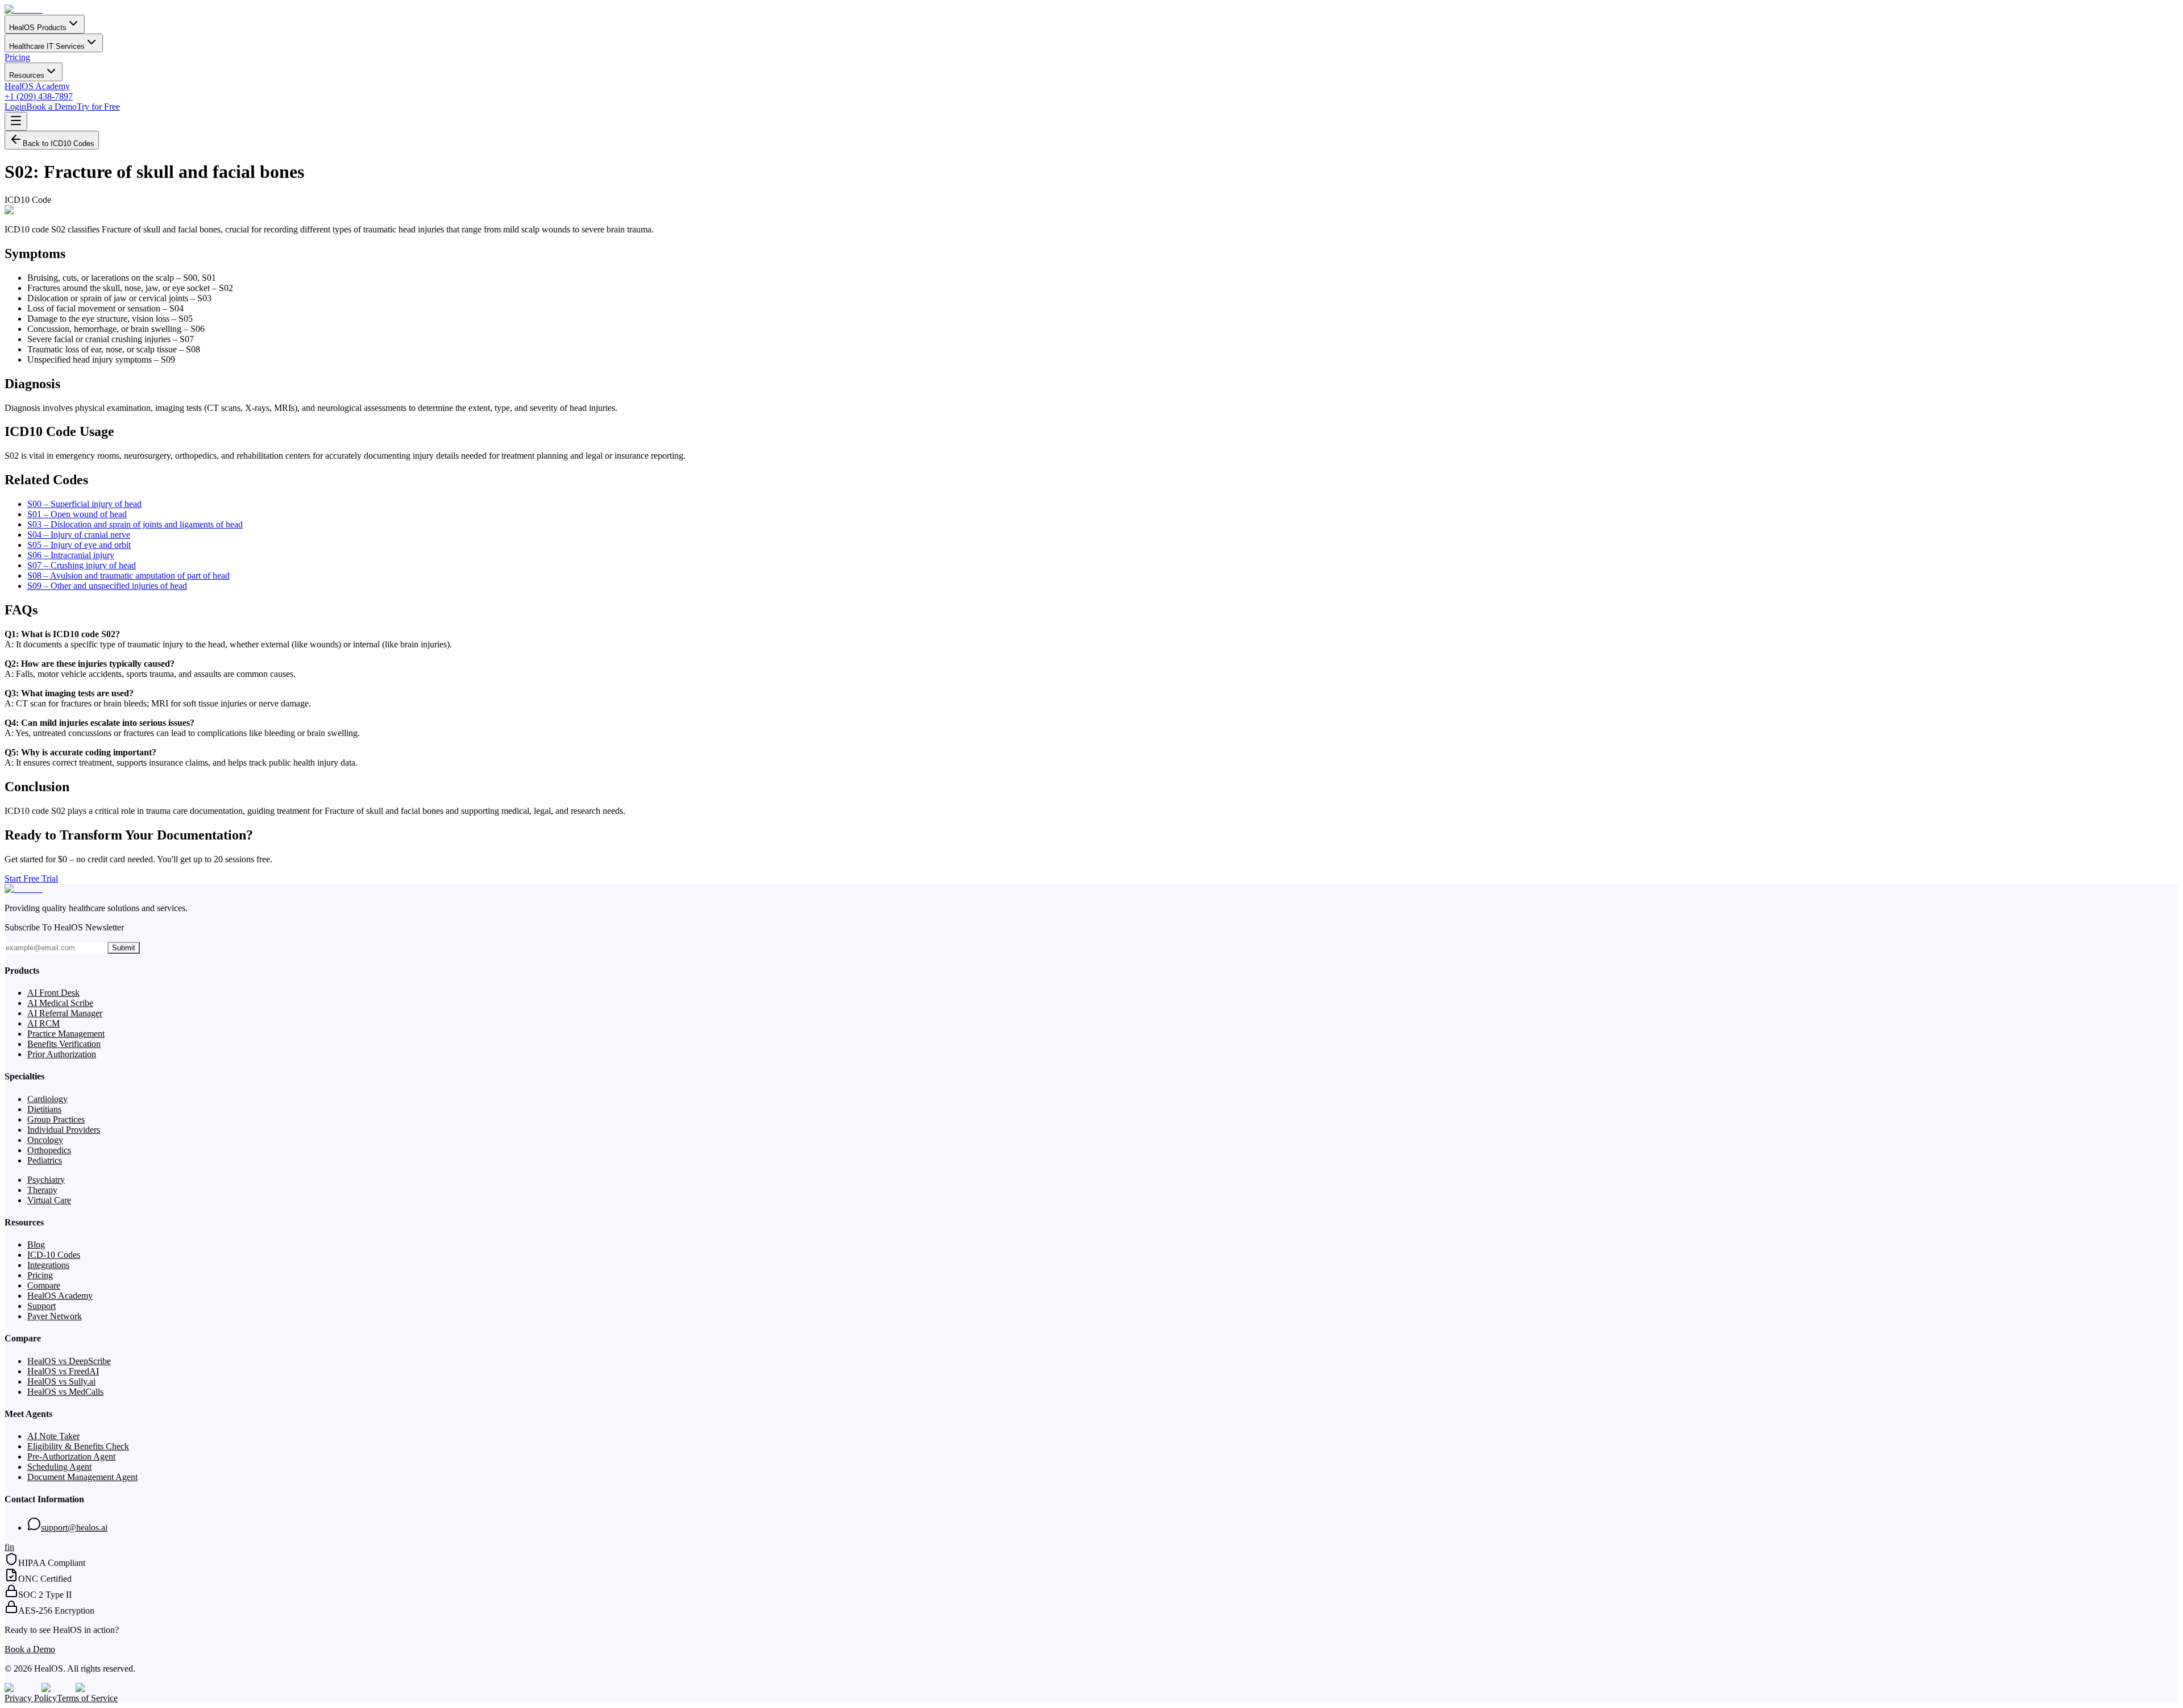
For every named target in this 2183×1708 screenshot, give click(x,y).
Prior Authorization (62, 1054)
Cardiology (47, 1099)
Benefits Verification (64, 1044)
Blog (36, 1244)
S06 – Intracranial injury (71, 555)
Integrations (48, 1265)
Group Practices (56, 1119)
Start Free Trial (31, 878)
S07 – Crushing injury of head (82, 565)
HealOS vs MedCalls (65, 1392)
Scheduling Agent (59, 1467)
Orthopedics (49, 1150)
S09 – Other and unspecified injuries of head (107, 586)
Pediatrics (45, 1160)
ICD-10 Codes (54, 1255)
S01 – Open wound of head (77, 514)
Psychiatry (46, 1180)
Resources (27, 75)
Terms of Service (87, 1698)
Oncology (45, 1140)
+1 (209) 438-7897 (39, 96)
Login (15, 107)
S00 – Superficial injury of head (84, 504)
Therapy (42, 1190)
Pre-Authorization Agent (71, 1456)
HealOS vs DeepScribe (69, 1361)
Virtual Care (49, 1200)
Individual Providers (64, 1130)
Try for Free (98, 107)
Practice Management (66, 1034)
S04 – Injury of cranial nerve (79, 535)
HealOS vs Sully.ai (61, 1381)
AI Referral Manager (65, 1013)
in (11, 1547)
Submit (124, 948)
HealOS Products (38, 28)
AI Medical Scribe (60, 1003)
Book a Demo (51, 107)
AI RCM (43, 1023)
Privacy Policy (31, 1698)
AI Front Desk (53, 993)
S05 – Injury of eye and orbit (79, 545)
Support (41, 1306)
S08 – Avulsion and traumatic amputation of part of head (128, 575)
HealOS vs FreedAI (63, 1371)
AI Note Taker (53, 1436)
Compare (44, 1285)
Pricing (17, 57)
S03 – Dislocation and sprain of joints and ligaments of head (135, 524)
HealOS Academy (37, 86)
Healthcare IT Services (47, 46)
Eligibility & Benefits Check (78, 1446)
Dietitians (44, 1109)
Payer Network (55, 1316)
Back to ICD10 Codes (59, 144)
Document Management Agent (82, 1477)
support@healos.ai (74, 1528)
